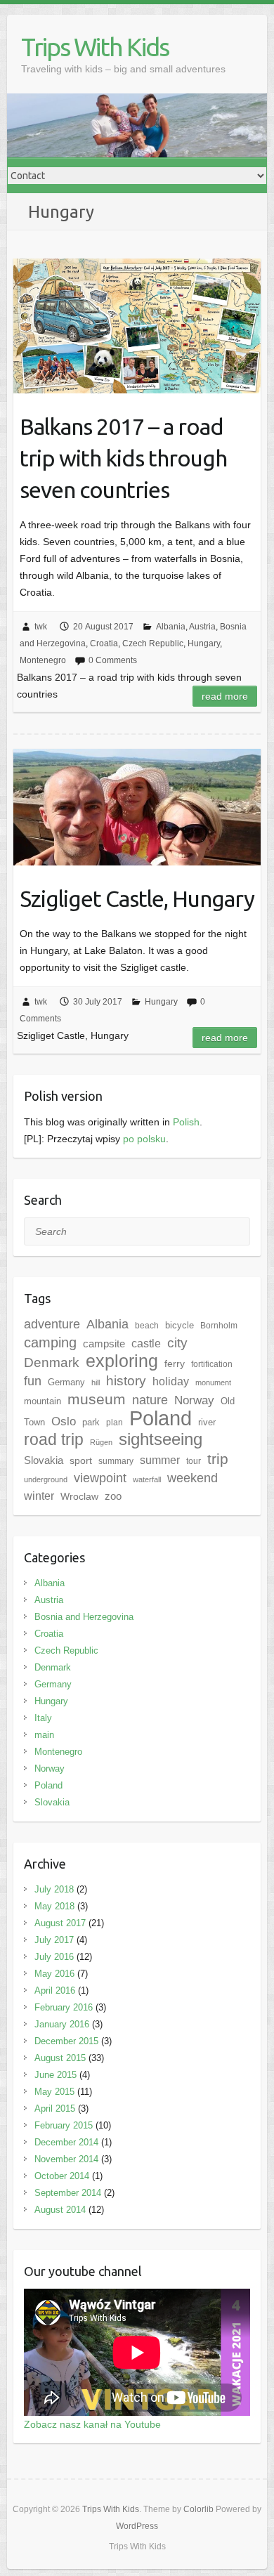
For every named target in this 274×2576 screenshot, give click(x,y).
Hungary (204, 643)
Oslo (64, 1421)
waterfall (147, 1479)
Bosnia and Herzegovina (84, 1617)
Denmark (52, 1362)
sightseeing (161, 1439)
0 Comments (113, 660)
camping (50, 1342)
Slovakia (44, 1460)
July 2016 (54, 1957)
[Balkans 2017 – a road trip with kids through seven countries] (137, 326)
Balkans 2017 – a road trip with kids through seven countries (123, 458)
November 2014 (66, 2159)
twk (41, 627)
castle (146, 1343)
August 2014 (60, 2210)
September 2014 (68, 2193)
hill (96, 1382)
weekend (193, 1478)
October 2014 (62, 2176)
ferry (175, 1364)
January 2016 (62, 2024)
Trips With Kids (95, 47)
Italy (43, 1718)
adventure (52, 1324)
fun (33, 1381)
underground (46, 1479)
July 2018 (54, 1889)
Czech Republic (153, 643)
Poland (161, 1418)
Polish (186, 1122)
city (177, 1343)
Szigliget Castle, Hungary (137, 898)
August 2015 (60, 2058)
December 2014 (66, 2142)
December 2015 (66, 2041)
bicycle (180, 1325)
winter (39, 1496)
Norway (194, 1400)
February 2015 (64, 2125)
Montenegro (43, 660)
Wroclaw (79, 1496)
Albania (171, 627)
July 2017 (54, 1940)
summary (116, 1461)
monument (213, 1382)
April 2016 (55, 1990)
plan (115, 1423)
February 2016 (64, 2007)
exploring (122, 1361)
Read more (225, 696)
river (207, 1422)
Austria (202, 627)
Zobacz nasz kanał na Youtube (92, 2424)
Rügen (101, 1442)
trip (218, 1459)
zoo (113, 1496)
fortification (212, 1364)
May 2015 (54, 2092)
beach (147, 1326)
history (126, 1381)
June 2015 (56, 2075)
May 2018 (54, 1906)
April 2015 (55, 2108)
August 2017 (60, 1923)
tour (194, 1461)
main (44, 1735)
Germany (66, 1382)
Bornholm (219, 1326)
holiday (171, 1381)
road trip (54, 1439)
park (91, 1422)
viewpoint (100, 1478)
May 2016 (54, 1974)
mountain (43, 1401)
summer (160, 1460)
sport (81, 1460)
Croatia (104, 643)
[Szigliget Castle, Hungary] (137, 807)
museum (97, 1399)
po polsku (144, 1139)
